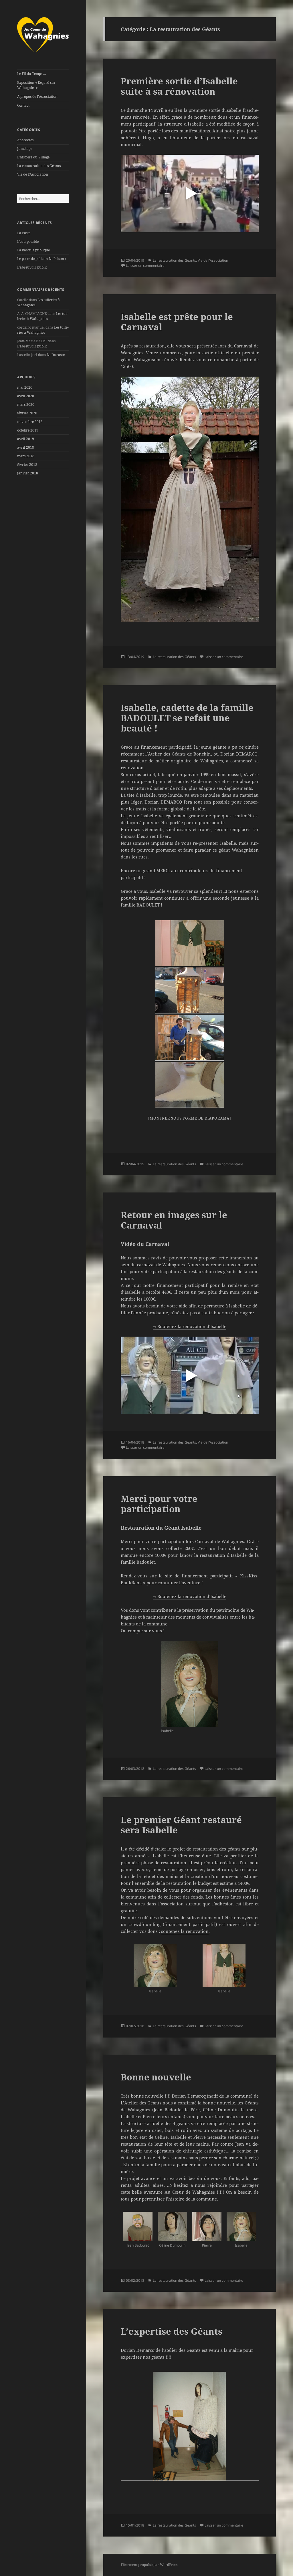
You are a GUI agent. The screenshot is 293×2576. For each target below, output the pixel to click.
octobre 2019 (28, 430)
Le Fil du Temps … (32, 74)
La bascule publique (33, 250)
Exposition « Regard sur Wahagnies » (36, 85)
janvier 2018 (28, 473)
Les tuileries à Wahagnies (42, 316)
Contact (23, 105)
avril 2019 (26, 439)
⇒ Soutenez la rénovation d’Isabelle (190, 1326)
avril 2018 (26, 447)
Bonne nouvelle (156, 2077)
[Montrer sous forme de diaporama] (190, 1118)
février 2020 (27, 413)
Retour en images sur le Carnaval (174, 1220)
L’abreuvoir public (32, 267)
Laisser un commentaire (145, 266)
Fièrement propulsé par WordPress (149, 2565)
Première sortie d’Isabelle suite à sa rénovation (179, 86)
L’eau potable (28, 241)
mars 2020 (26, 405)
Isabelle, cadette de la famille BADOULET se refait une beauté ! (187, 718)
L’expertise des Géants (172, 2331)
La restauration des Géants (39, 166)
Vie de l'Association (33, 174)
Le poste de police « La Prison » (42, 259)
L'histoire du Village (33, 157)
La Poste (24, 233)
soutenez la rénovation (185, 1931)
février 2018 (27, 465)
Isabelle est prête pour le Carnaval (177, 322)
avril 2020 (26, 396)
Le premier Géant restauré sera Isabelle (181, 1825)
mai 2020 (25, 387)
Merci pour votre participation (159, 1504)
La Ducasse (56, 355)
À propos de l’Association (37, 97)
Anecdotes (25, 140)
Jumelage (25, 149)
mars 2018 (26, 456)
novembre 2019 (30, 422)
